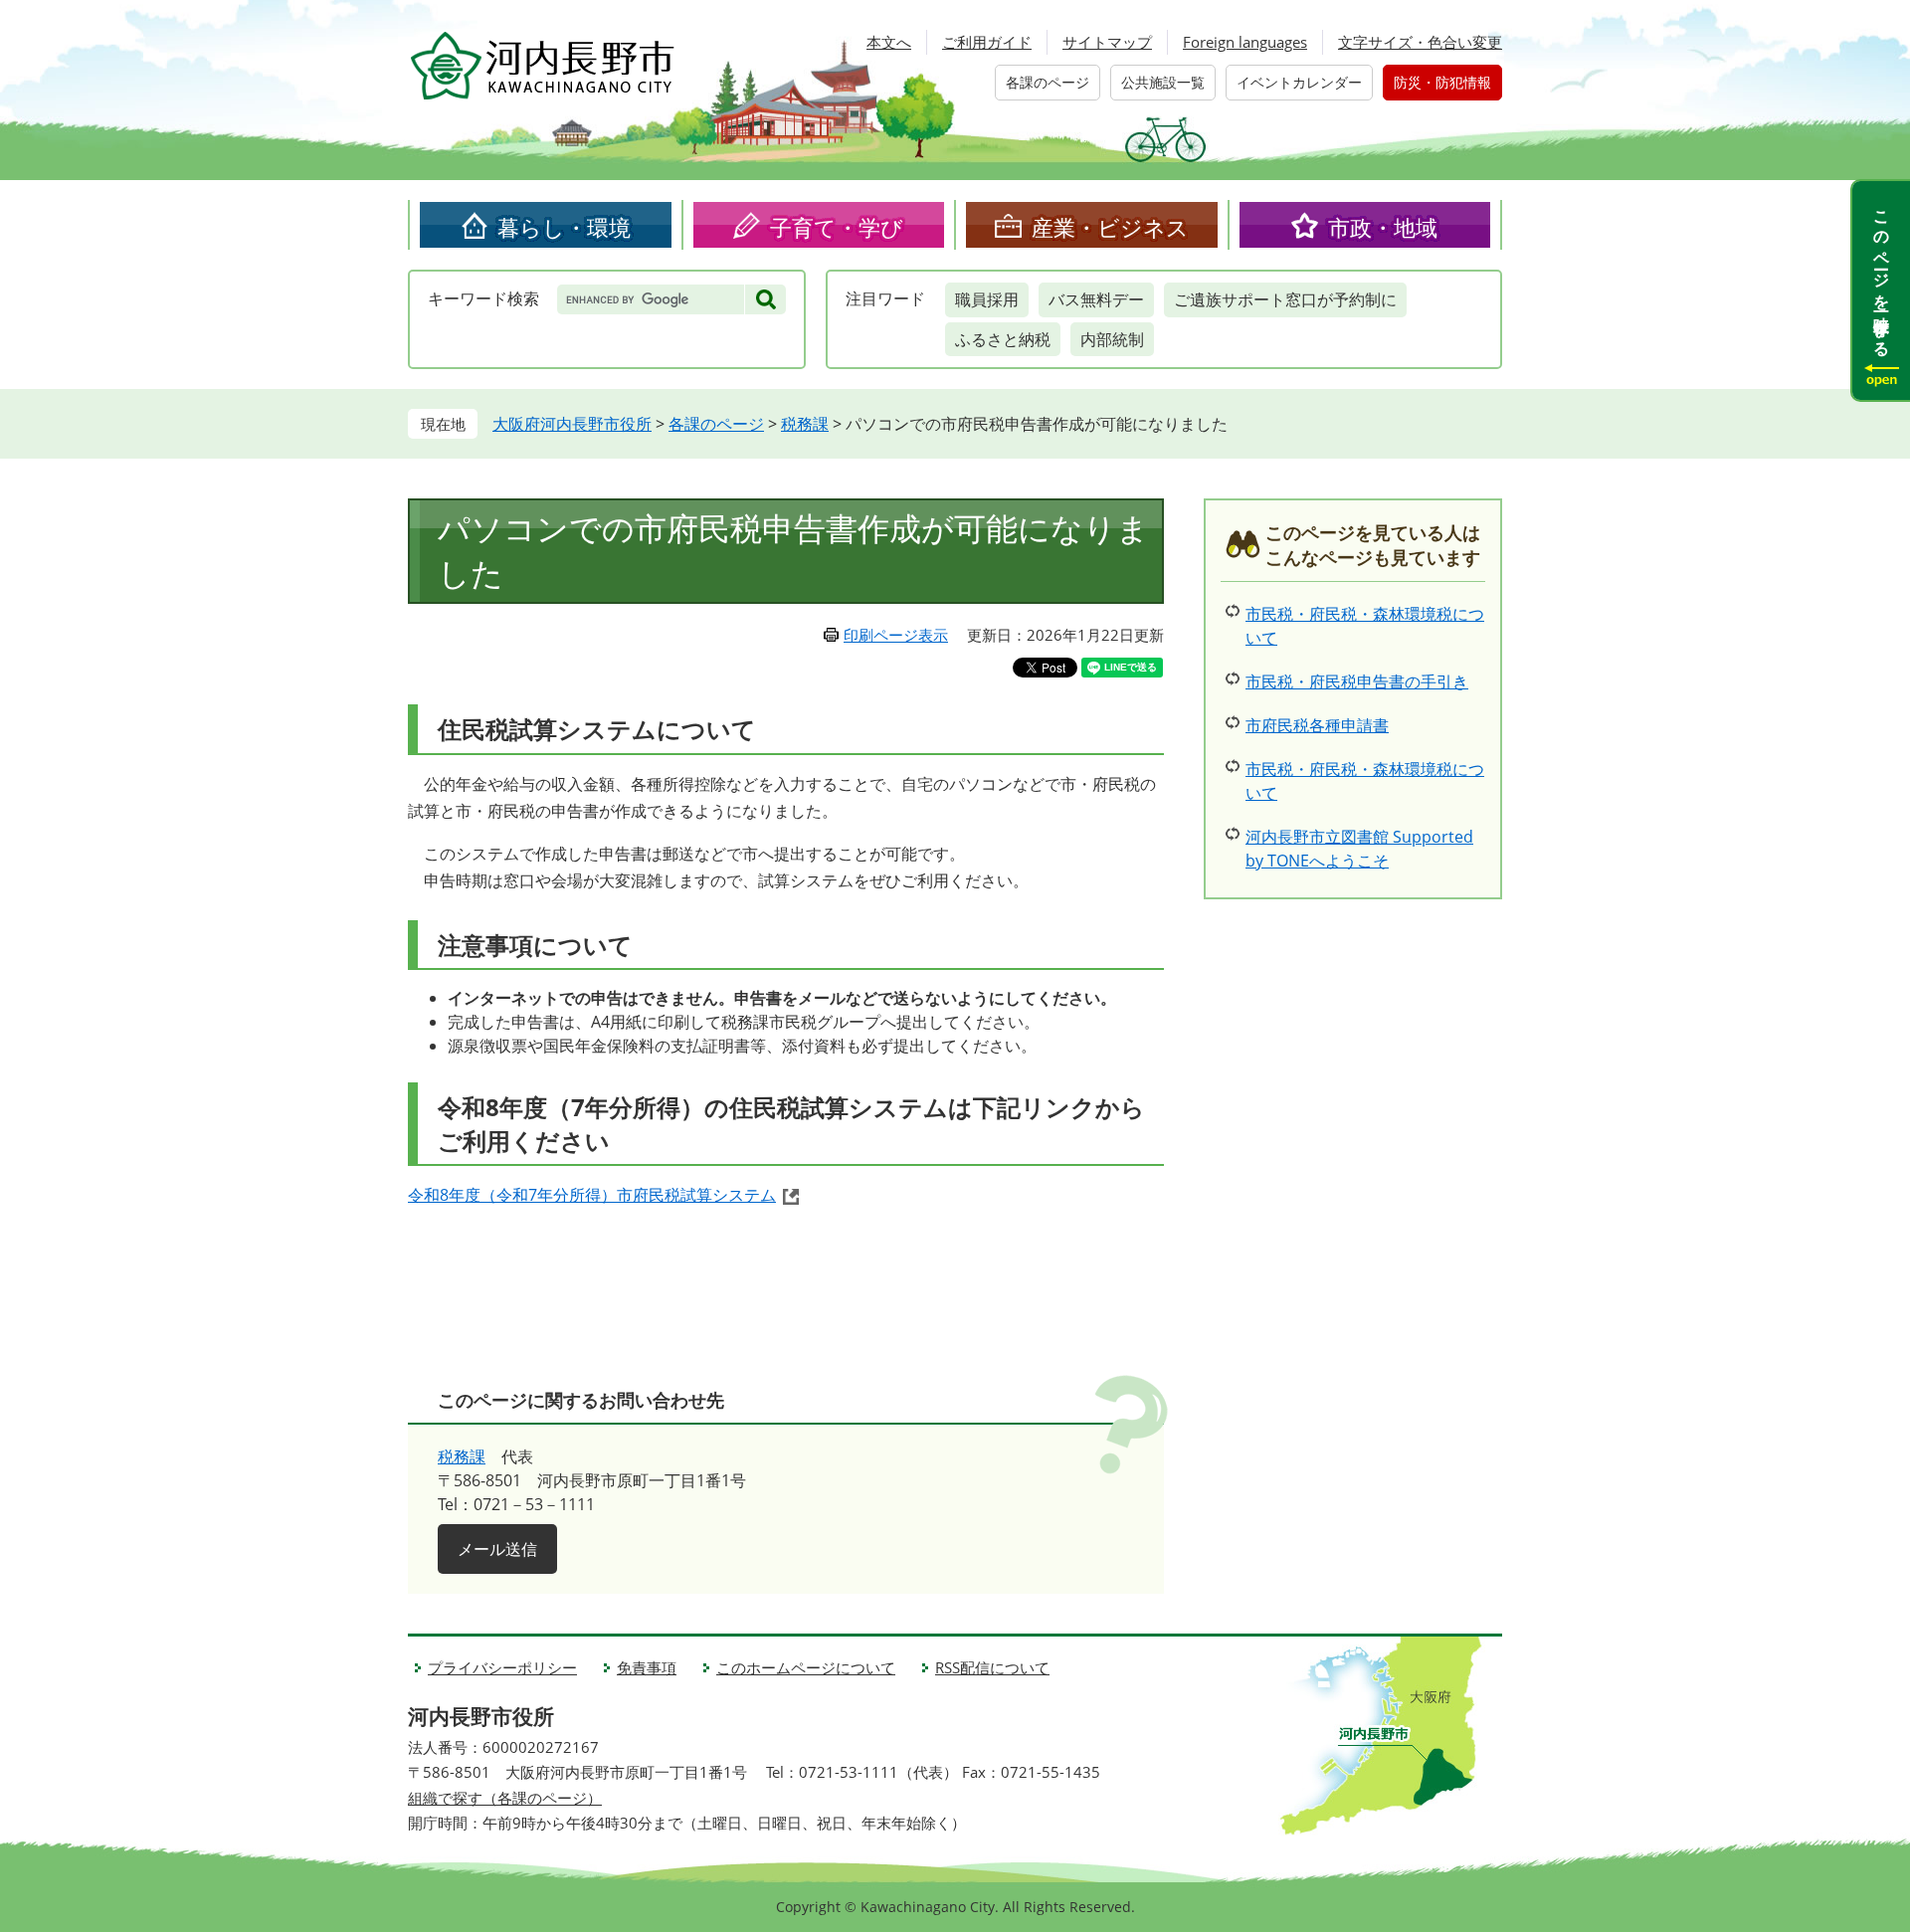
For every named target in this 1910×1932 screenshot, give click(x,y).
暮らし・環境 (564, 227)
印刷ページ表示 (896, 635)
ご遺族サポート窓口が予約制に (1285, 299)
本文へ (889, 42)
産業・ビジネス (1110, 227)
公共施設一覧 (1163, 82)
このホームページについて (806, 1667)
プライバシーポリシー (502, 1667)
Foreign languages (1245, 42)
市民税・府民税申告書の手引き (1357, 681)
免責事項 (647, 1667)
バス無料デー (1096, 299)
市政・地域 (1383, 227)
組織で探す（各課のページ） (505, 1798)
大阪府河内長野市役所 (572, 424)
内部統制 (1112, 339)
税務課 (805, 424)
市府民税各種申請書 (1317, 725)
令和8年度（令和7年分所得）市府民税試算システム (592, 1195)
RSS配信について (992, 1667)
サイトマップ (1107, 42)
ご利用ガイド (987, 42)
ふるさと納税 (1003, 339)
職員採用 (987, 299)
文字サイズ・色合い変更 (1420, 42)
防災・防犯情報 (1442, 82)
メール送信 (497, 1549)
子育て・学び (837, 227)
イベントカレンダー (1299, 82)
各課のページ (1048, 82)
